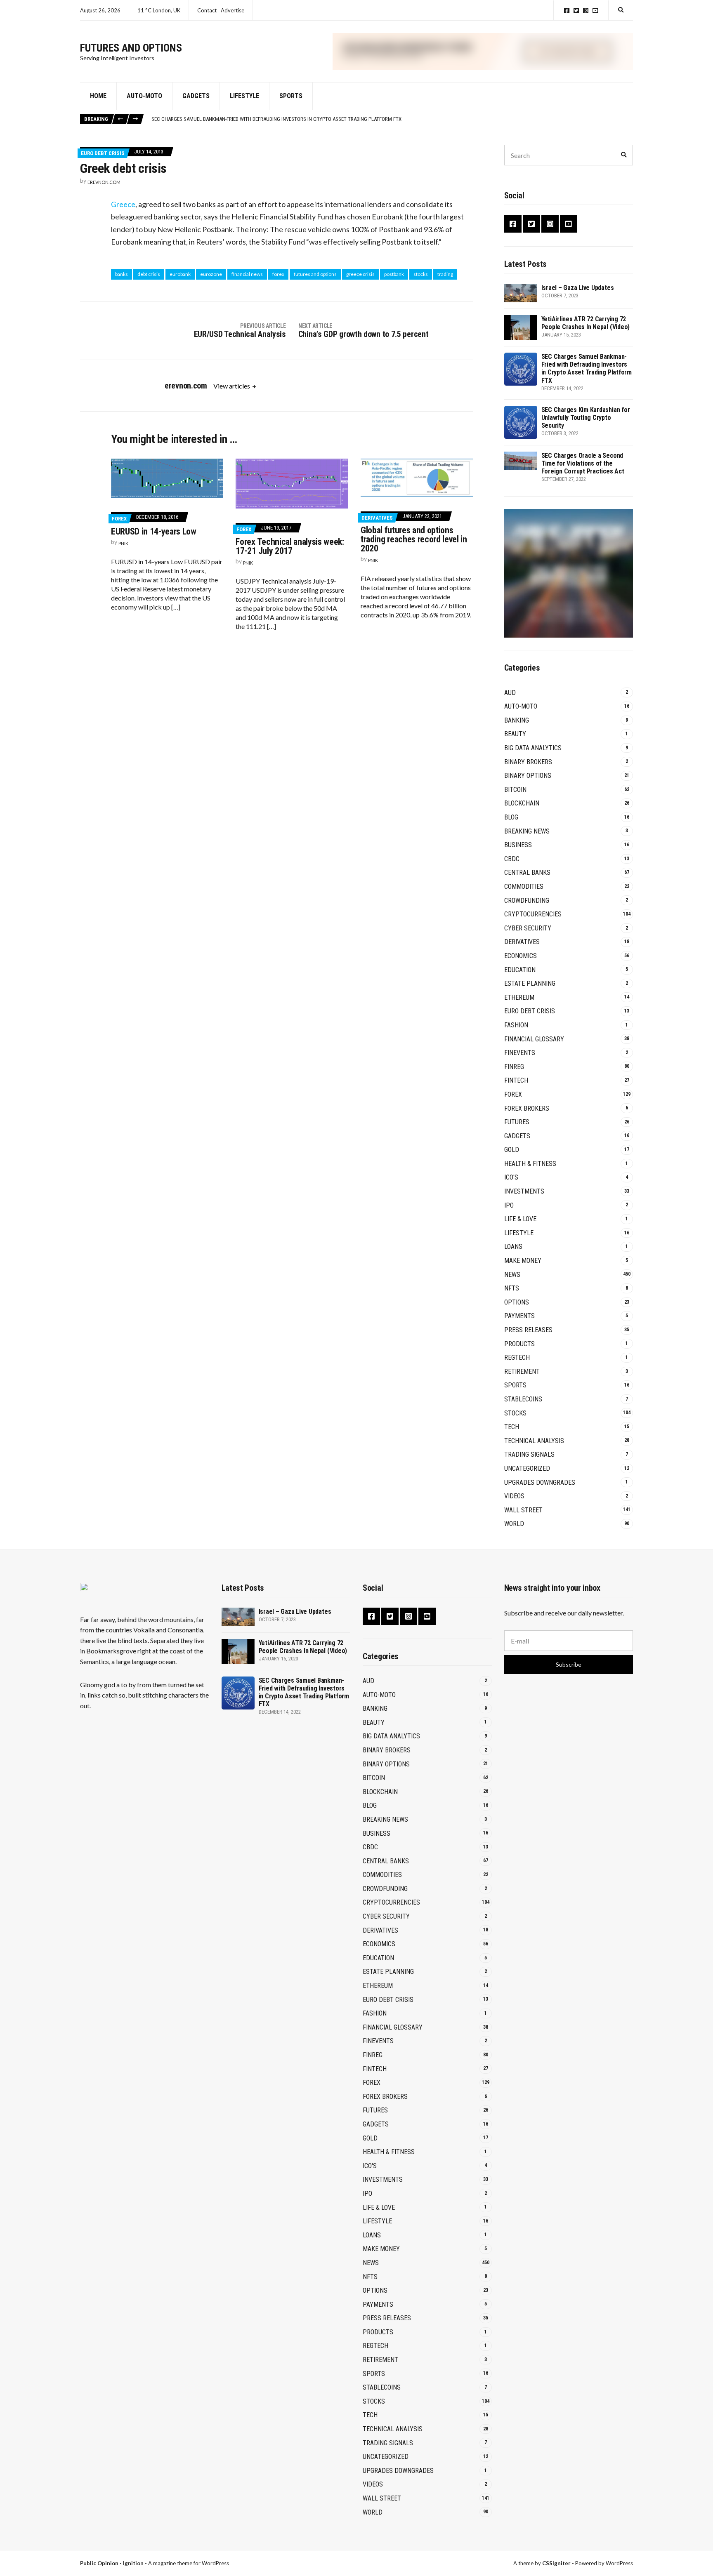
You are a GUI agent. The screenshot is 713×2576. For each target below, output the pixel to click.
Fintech (516, 1080)
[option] (392, 119)
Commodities (524, 887)
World (514, 1524)
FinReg (514, 1067)
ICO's (511, 1177)
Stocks (515, 1413)
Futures (517, 1122)
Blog (511, 817)
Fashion (516, 1025)
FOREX (119, 519)
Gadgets (196, 96)
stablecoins (523, 1399)
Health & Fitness (530, 1164)
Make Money (523, 1261)
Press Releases (528, 1330)
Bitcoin (515, 790)
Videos (514, 1496)
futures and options (315, 274)
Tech (512, 1427)
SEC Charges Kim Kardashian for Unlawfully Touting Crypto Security (586, 418)
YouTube (595, 11)
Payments (519, 1316)
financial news (247, 274)
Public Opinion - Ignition (112, 2563)
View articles (232, 386)
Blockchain (522, 803)
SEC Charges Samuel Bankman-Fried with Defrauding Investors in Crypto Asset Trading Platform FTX (276, 119)
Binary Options (528, 776)
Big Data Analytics (533, 748)
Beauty (515, 734)
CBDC (512, 859)
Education (520, 970)
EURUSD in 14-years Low (154, 531)
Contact (207, 10)
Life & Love (520, 1219)
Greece (123, 204)
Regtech (517, 1357)
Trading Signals (529, 1454)
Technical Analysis (534, 1441)
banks (122, 274)
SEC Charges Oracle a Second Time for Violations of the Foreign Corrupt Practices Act (583, 463)
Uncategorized (527, 1468)
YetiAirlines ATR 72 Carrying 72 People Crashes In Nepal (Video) (586, 323)
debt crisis (149, 274)
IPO (509, 1205)
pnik (123, 543)
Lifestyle (244, 96)
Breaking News (527, 831)
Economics (521, 956)
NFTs (512, 1288)
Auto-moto (144, 96)
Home (98, 96)
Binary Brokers (528, 762)
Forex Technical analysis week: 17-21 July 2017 (290, 546)
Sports (291, 96)
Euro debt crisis (103, 153)
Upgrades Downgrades (540, 1482)
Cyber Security (528, 928)
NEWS (512, 1275)
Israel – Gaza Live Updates (578, 288)
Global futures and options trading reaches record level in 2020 (414, 539)
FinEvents (520, 1053)
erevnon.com (104, 182)
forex (278, 274)
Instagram (586, 11)
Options (517, 1302)
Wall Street (523, 1510)
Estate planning (530, 983)
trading (445, 274)
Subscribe (569, 1664)
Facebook (567, 11)
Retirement (522, 1372)
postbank (394, 274)
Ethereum (519, 997)
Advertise (233, 10)
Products (519, 1344)
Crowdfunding (527, 901)
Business (518, 845)
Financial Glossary (534, 1039)
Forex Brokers (527, 1108)
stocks (421, 274)
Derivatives (377, 518)
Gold (512, 1150)
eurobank (180, 274)
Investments (524, 1191)
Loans (513, 1247)
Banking (517, 720)
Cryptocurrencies (533, 914)
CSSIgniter (556, 2563)
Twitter (576, 11)
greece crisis (360, 274)
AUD (510, 693)
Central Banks (527, 872)
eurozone (211, 274)
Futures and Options (131, 48)
